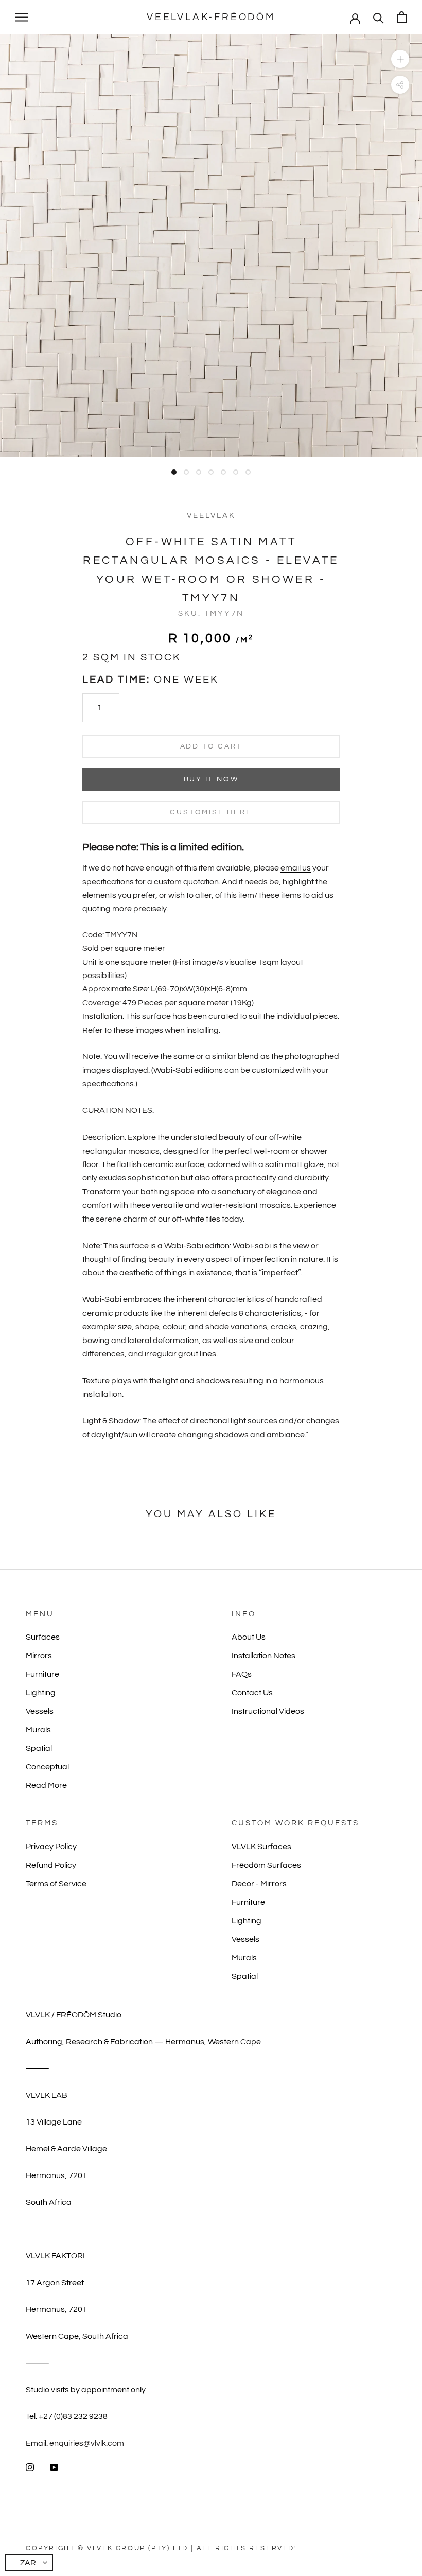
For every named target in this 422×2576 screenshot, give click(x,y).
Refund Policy (51, 1865)
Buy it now (211, 779)
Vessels (40, 1711)
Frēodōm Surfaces (266, 1865)
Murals (38, 1730)
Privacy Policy (51, 1847)
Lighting (41, 1693)
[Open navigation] (22, 18)
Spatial (39, 1748)
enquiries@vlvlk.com (87, 2443)
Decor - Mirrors (259, 1884)
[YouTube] (54, 2467)
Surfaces (43, 1637)
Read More (46, 1785)
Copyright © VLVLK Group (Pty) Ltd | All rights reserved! (162, 2548)
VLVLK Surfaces (261, 1847)
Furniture (42, 1674)
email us (296, 868)
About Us (249, 1637)
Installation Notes (263, 1656)
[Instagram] (30, 2467)
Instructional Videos (268, 1711)
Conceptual (47, 1767)
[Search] (379, 17)
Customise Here (211, 812)
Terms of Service (56, 1884)
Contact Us (252, 1693)
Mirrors (39, 1656)
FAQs (242, 1674)
